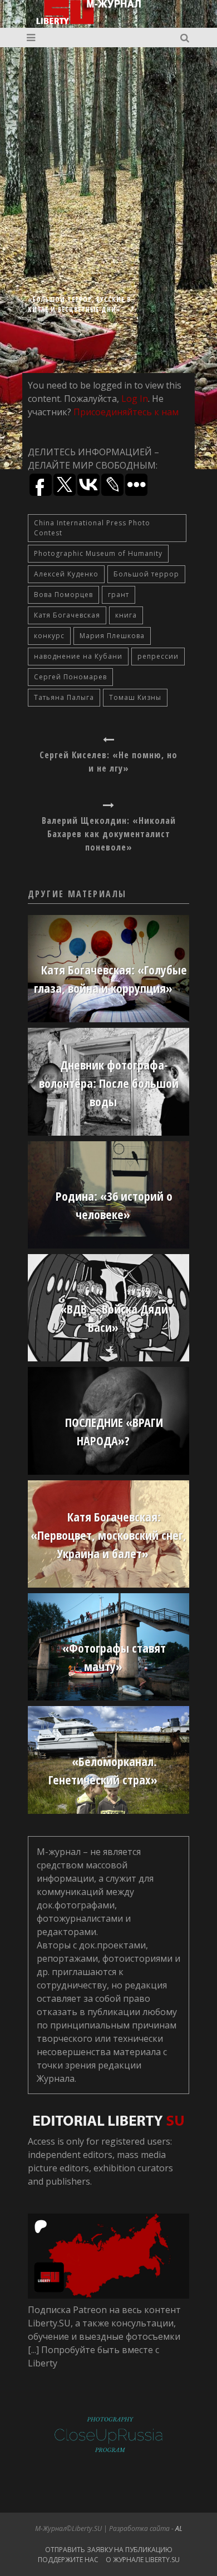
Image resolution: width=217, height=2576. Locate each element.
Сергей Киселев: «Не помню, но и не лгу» (108, 762)
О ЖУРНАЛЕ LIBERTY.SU (143, 2560)
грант (119, 595)
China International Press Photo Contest (92, 528)
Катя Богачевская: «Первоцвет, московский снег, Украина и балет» (108, 1535)
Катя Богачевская (67, 615)
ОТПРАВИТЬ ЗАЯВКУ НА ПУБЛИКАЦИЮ (109, 2550)
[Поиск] (186, 38)
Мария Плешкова (112, 636)
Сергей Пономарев (70, 677)
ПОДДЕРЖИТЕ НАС (68, 2560)
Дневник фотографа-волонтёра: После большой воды (109, 1083)
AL (179, 2528)
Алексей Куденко (66, 574)
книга (126, 615)
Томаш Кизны (135, 697)
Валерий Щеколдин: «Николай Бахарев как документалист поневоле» (109, 834)
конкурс (49, 636)
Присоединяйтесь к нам (126, 412)
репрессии (158, 656)
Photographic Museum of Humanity (98, 553)
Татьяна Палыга (64, 697)
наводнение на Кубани (78, 656)
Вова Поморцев (63, 595)
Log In (135, 399)
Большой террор (146, 574)
